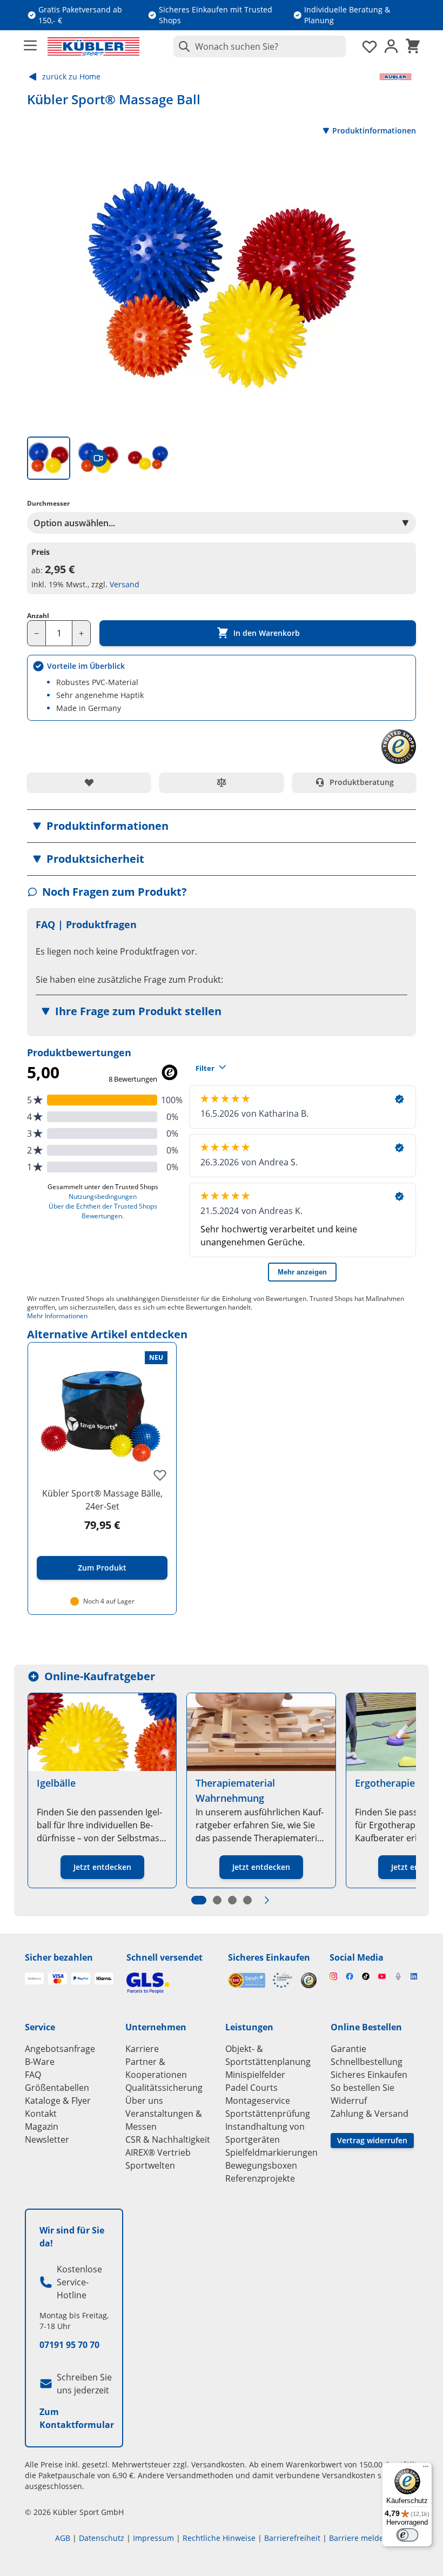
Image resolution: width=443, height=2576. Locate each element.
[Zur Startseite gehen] (93, 46)
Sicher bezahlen (59, 1957)
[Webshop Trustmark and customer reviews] (260, 1980)
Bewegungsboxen (261, 2165)
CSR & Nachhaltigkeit (168, 2139)
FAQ (33, 2075)
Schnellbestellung (367, 2062)
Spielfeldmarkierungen (271, 2152)
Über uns (144, 2101)
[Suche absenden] (182, 46)
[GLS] (171, 1983)
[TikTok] (366, 1976)
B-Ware (40, 2062)
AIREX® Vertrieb (158, 2152)
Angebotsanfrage (60, 2049)
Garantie (348, 2049)
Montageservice (258, 2101)
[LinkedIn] (414, 1976)
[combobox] (260, 46)
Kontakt (41, 2114)
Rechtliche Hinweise (219, 2538)
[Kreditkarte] (58, 1978)
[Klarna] (104, 1978)
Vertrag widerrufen (372, 2140)
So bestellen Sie (363, 2088)
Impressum (153, 2538)
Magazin (42, 2126)
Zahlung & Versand (370, 2114)
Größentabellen (57, 2088)
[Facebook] (350, 1976)
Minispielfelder (255, 2075)
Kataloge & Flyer (58, 2101)
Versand (125, 584)
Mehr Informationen (57, 1316)
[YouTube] (382, 1976)
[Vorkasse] (34, 1978)
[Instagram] (333, 1976)
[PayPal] (81, 1978)
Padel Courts (251, 2088)
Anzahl (38, 616)
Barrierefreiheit (292, 2538)
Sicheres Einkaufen (269, 1957)
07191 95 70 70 (69, 2345)
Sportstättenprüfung (268, 2114)
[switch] (407, 2535)
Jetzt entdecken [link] (102, 1867)
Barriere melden (359, 2538)
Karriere (142, 2049)
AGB (63, 2538)
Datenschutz (102, 2538)
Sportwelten (150, 2165)
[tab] (49, 458)
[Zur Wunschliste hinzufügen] (89, 782)
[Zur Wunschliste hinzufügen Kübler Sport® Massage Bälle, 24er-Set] (160, 1475)
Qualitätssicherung (164, 2088)
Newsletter (47, 2139)
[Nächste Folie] (267, 1900)
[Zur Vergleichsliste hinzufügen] (221, 782)
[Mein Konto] (391, 46)
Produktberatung (362, 782)
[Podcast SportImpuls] (398, 1976)
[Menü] (426, 2469)
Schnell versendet (165, 1957)
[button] (222, 826)
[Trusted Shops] (309, 1980)
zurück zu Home (71, 76)
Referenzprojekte (260, 2178)
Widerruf (349, 2101)
